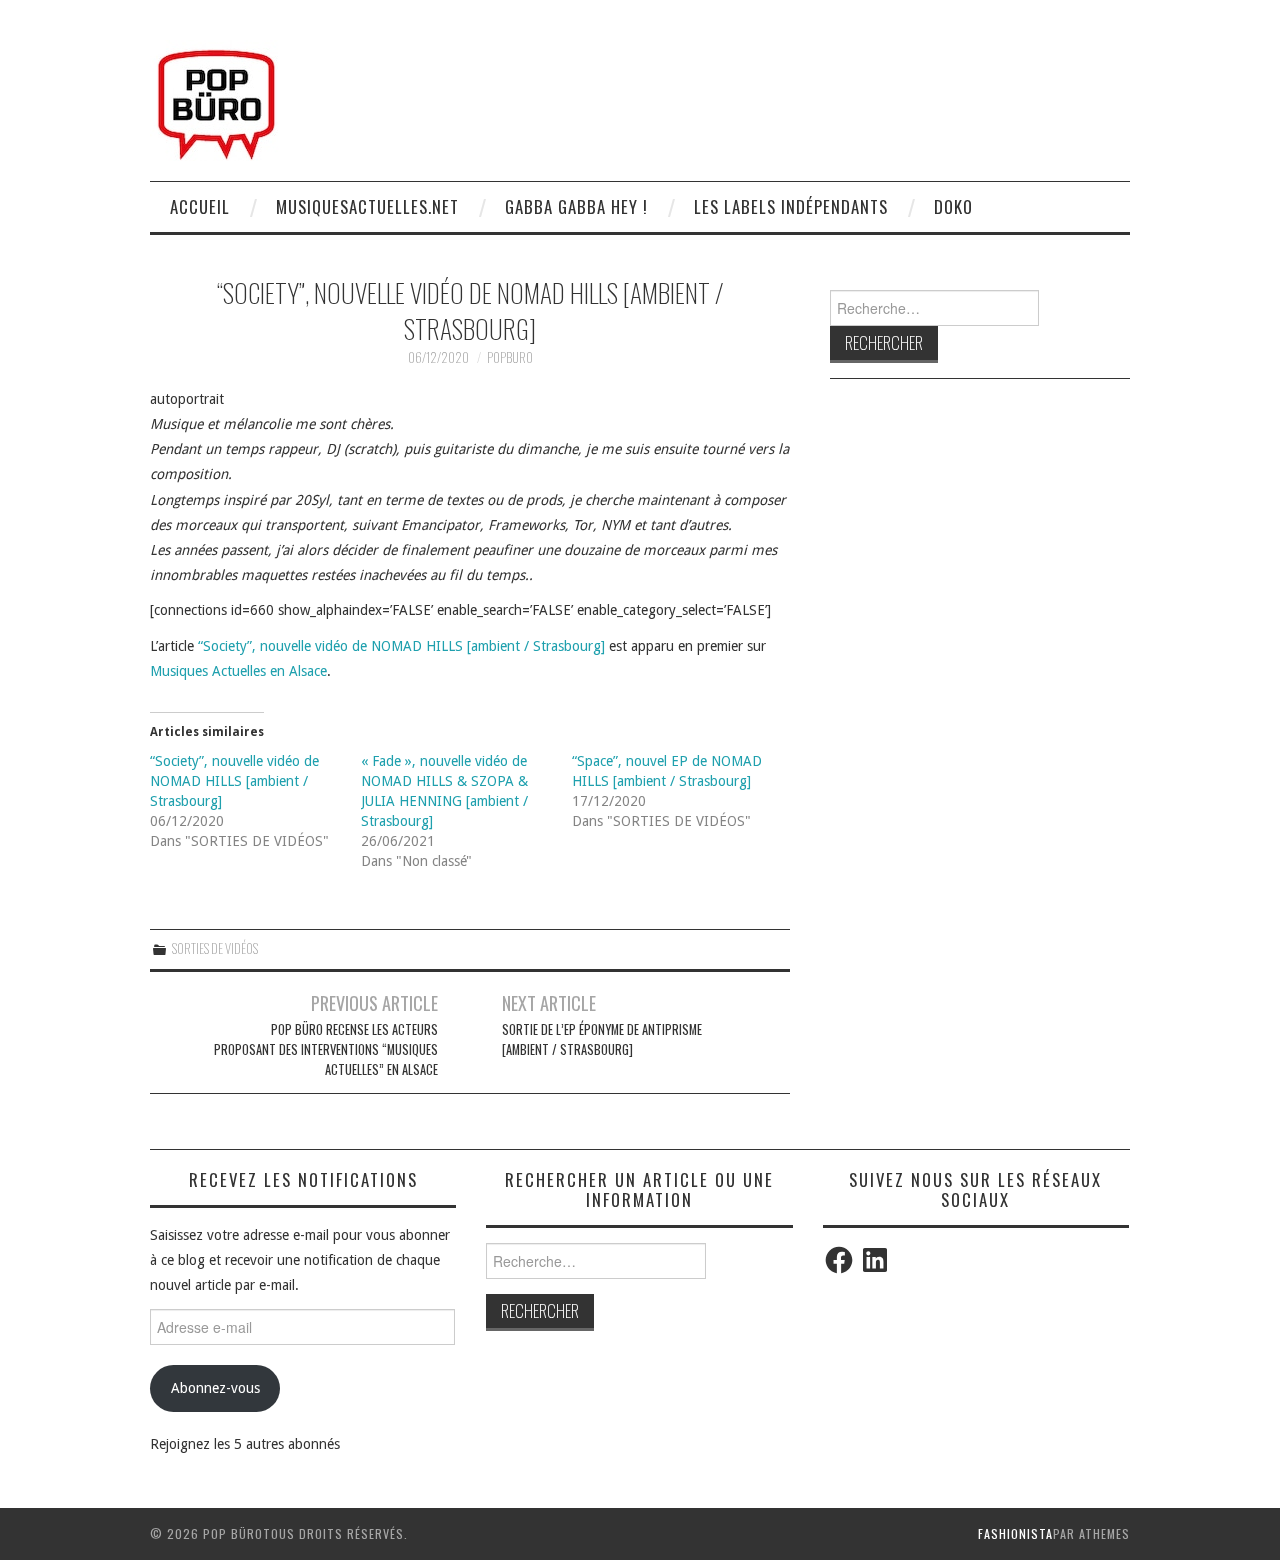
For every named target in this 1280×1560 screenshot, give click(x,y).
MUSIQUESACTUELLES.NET (367, 206)
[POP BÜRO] (216, 99)
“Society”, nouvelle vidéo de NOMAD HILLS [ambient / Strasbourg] (401, 646)
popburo (510, 357)
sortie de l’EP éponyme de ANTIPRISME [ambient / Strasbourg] (602, 1039)
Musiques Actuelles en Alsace (238, 671)
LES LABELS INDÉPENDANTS (791, 206)
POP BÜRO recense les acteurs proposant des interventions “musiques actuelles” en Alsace (326, 1049)
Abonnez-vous (215, 1388)
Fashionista (1015, 1533)
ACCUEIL (200, 206)
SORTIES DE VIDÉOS (215, 948)
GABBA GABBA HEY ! (576, 206)
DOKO (953, 206)
